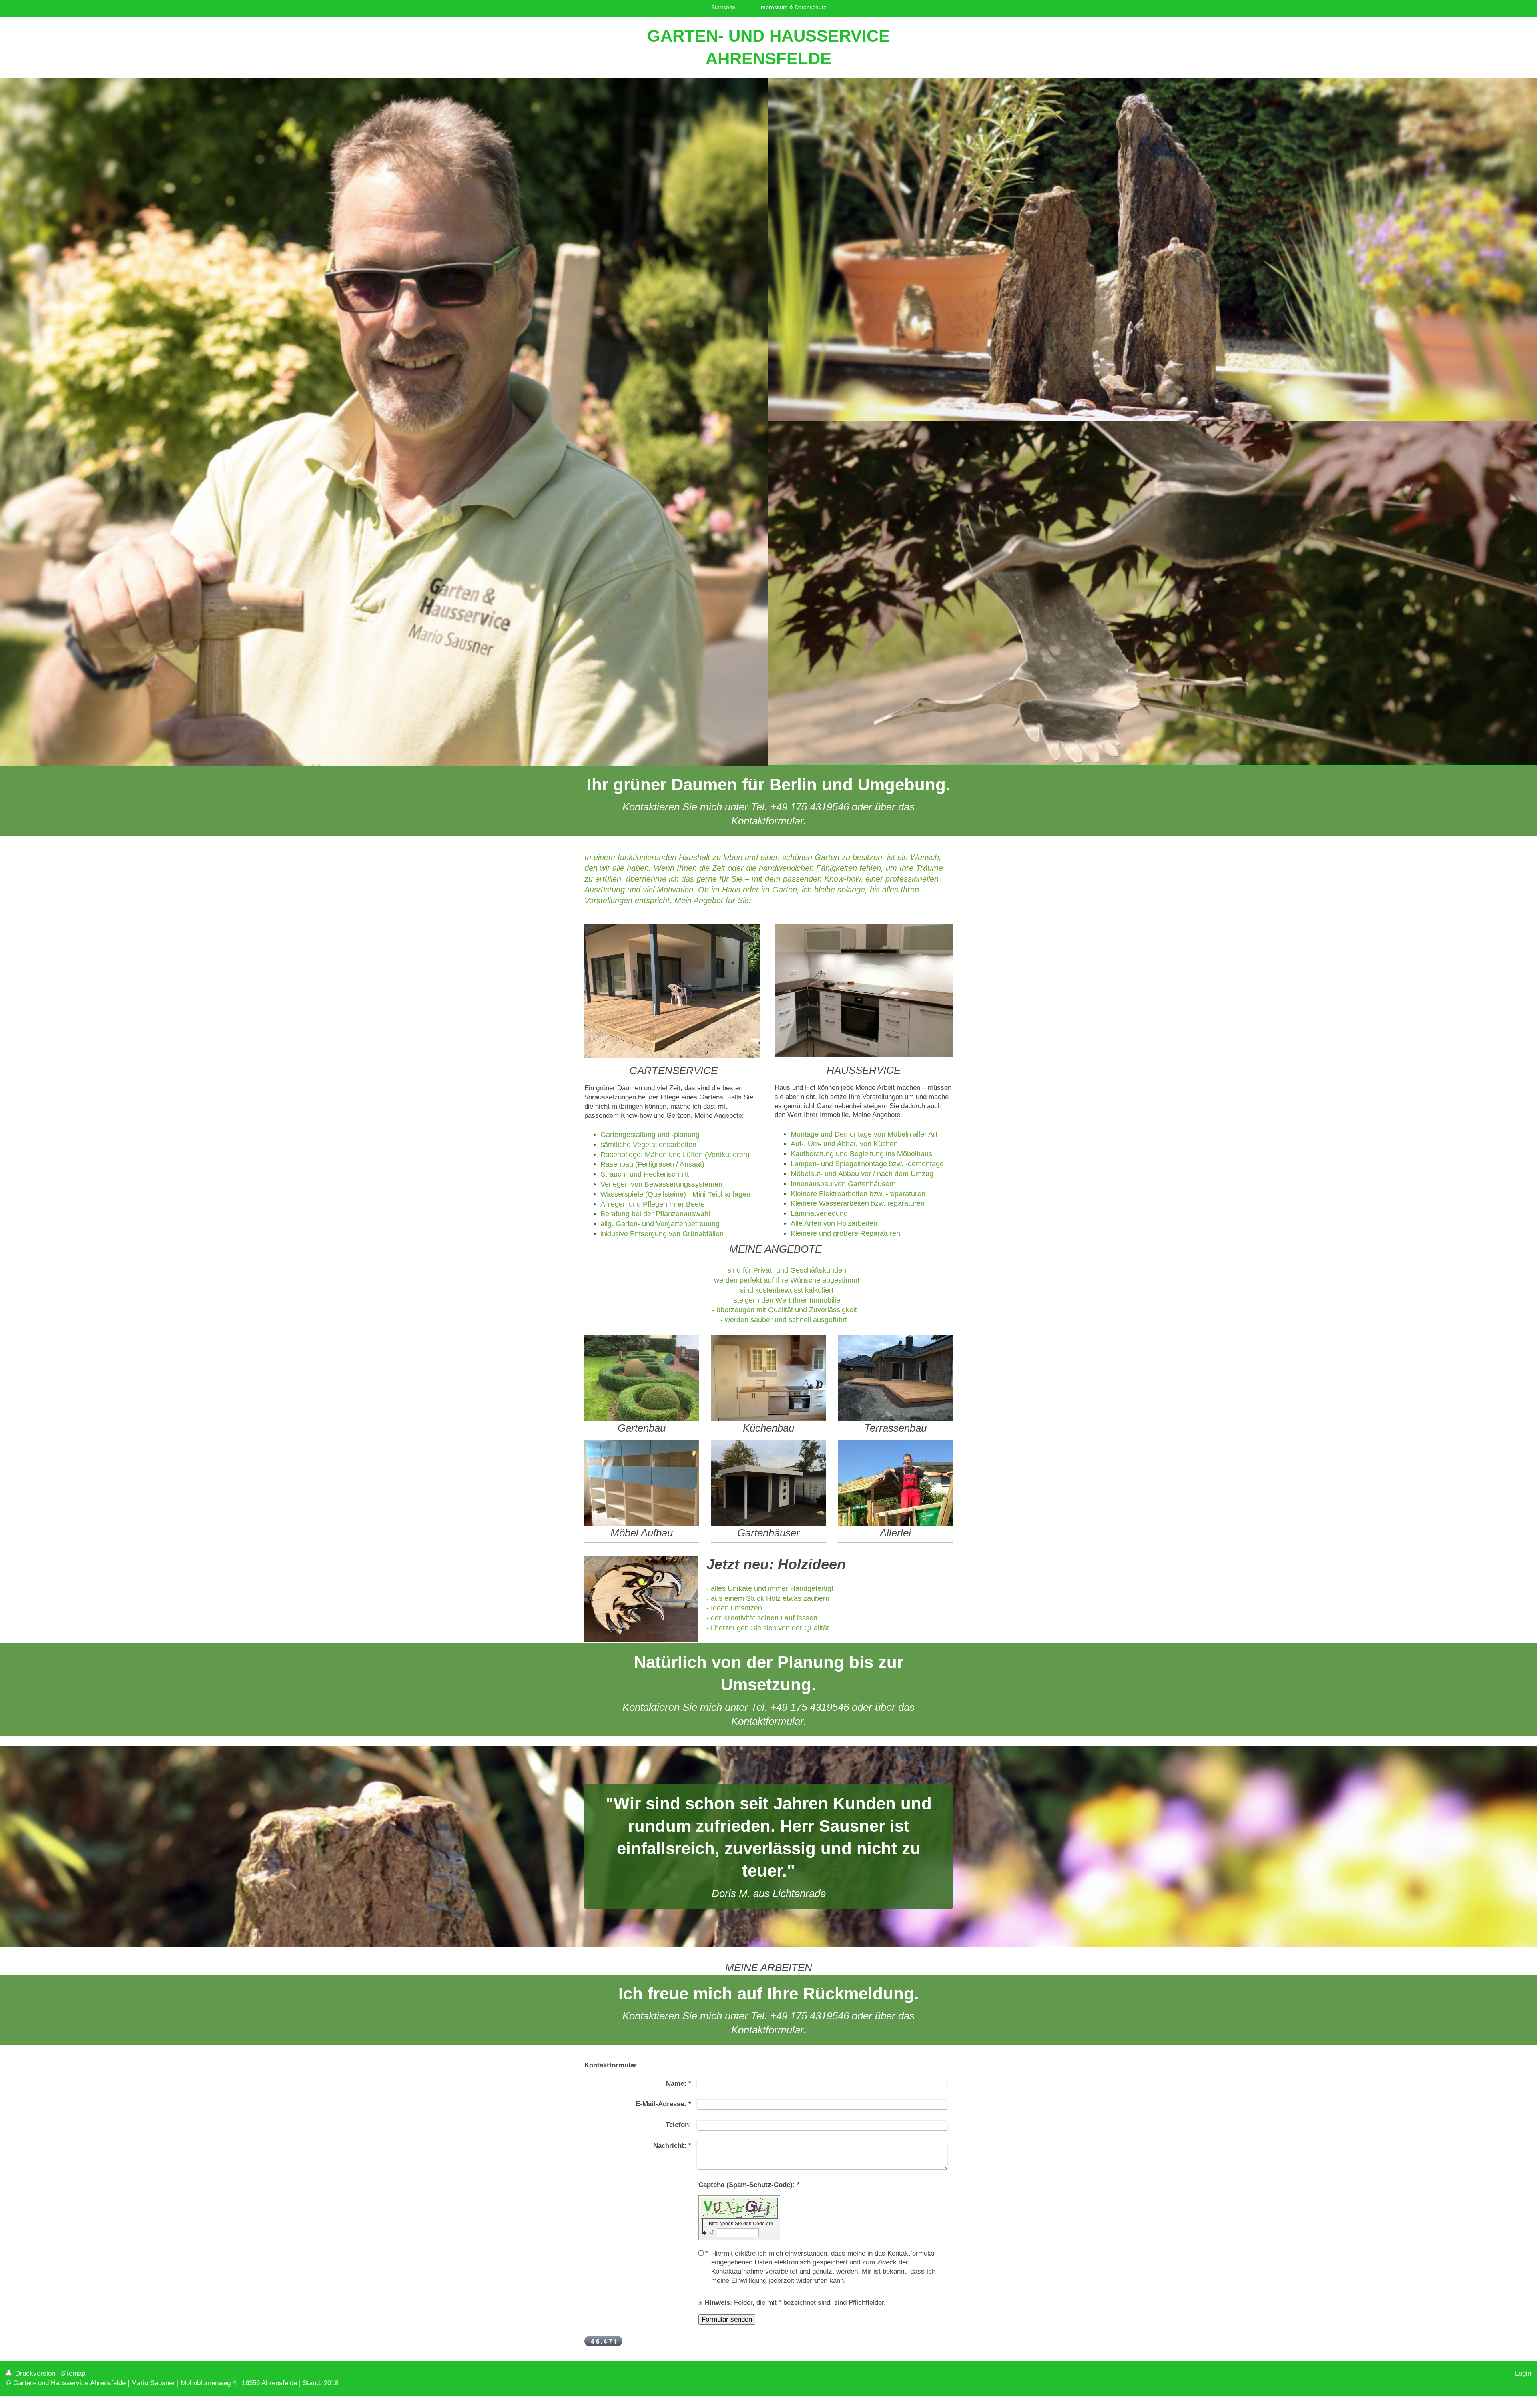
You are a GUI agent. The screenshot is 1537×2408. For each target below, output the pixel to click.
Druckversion (35, 2373)
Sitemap (73, 2373)
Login (1523, 2373)
